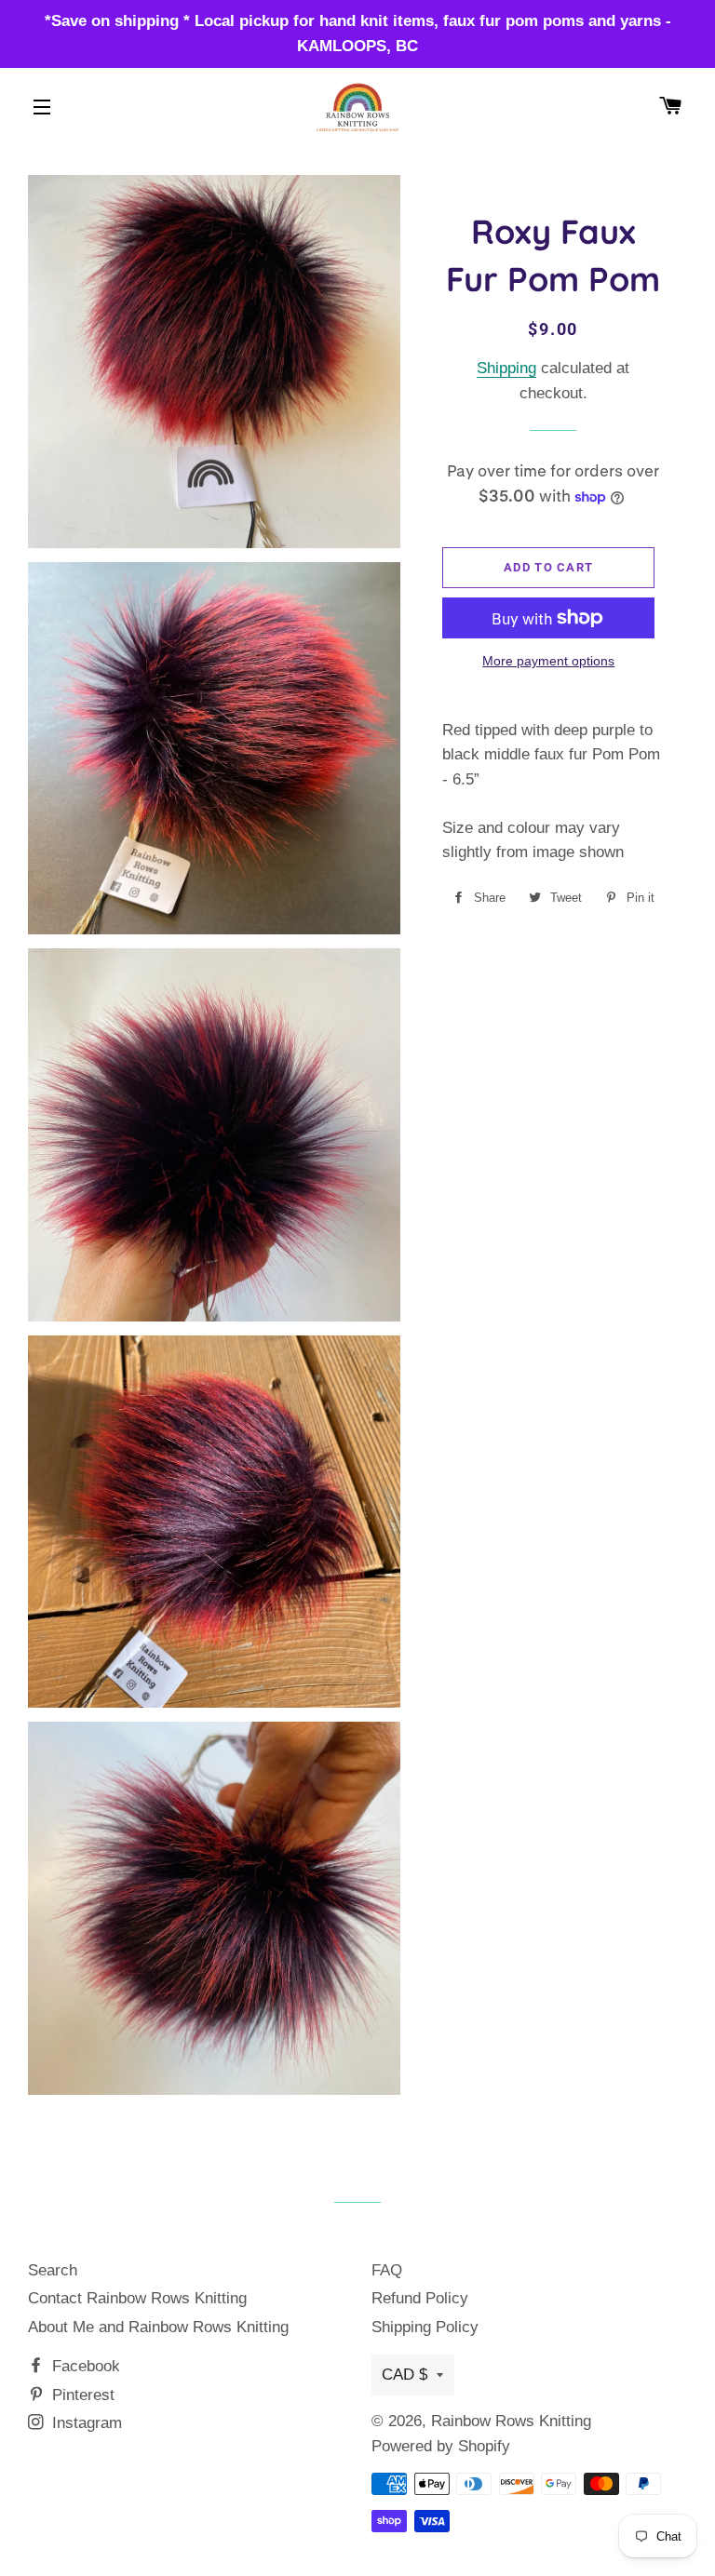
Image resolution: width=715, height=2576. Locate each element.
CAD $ (405, 2375)
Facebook (84, 2366)
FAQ (387, 2270)
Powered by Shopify (441, 2446)
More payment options (548, 661)
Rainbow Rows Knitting (511, 2421)
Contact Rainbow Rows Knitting (137, 2298)
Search (53, 2270)
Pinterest (81, 2395)
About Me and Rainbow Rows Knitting (158, 2327)
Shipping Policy (425, 2327)
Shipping (506, 368)
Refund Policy (420, 2298)
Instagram (85, 2423)
